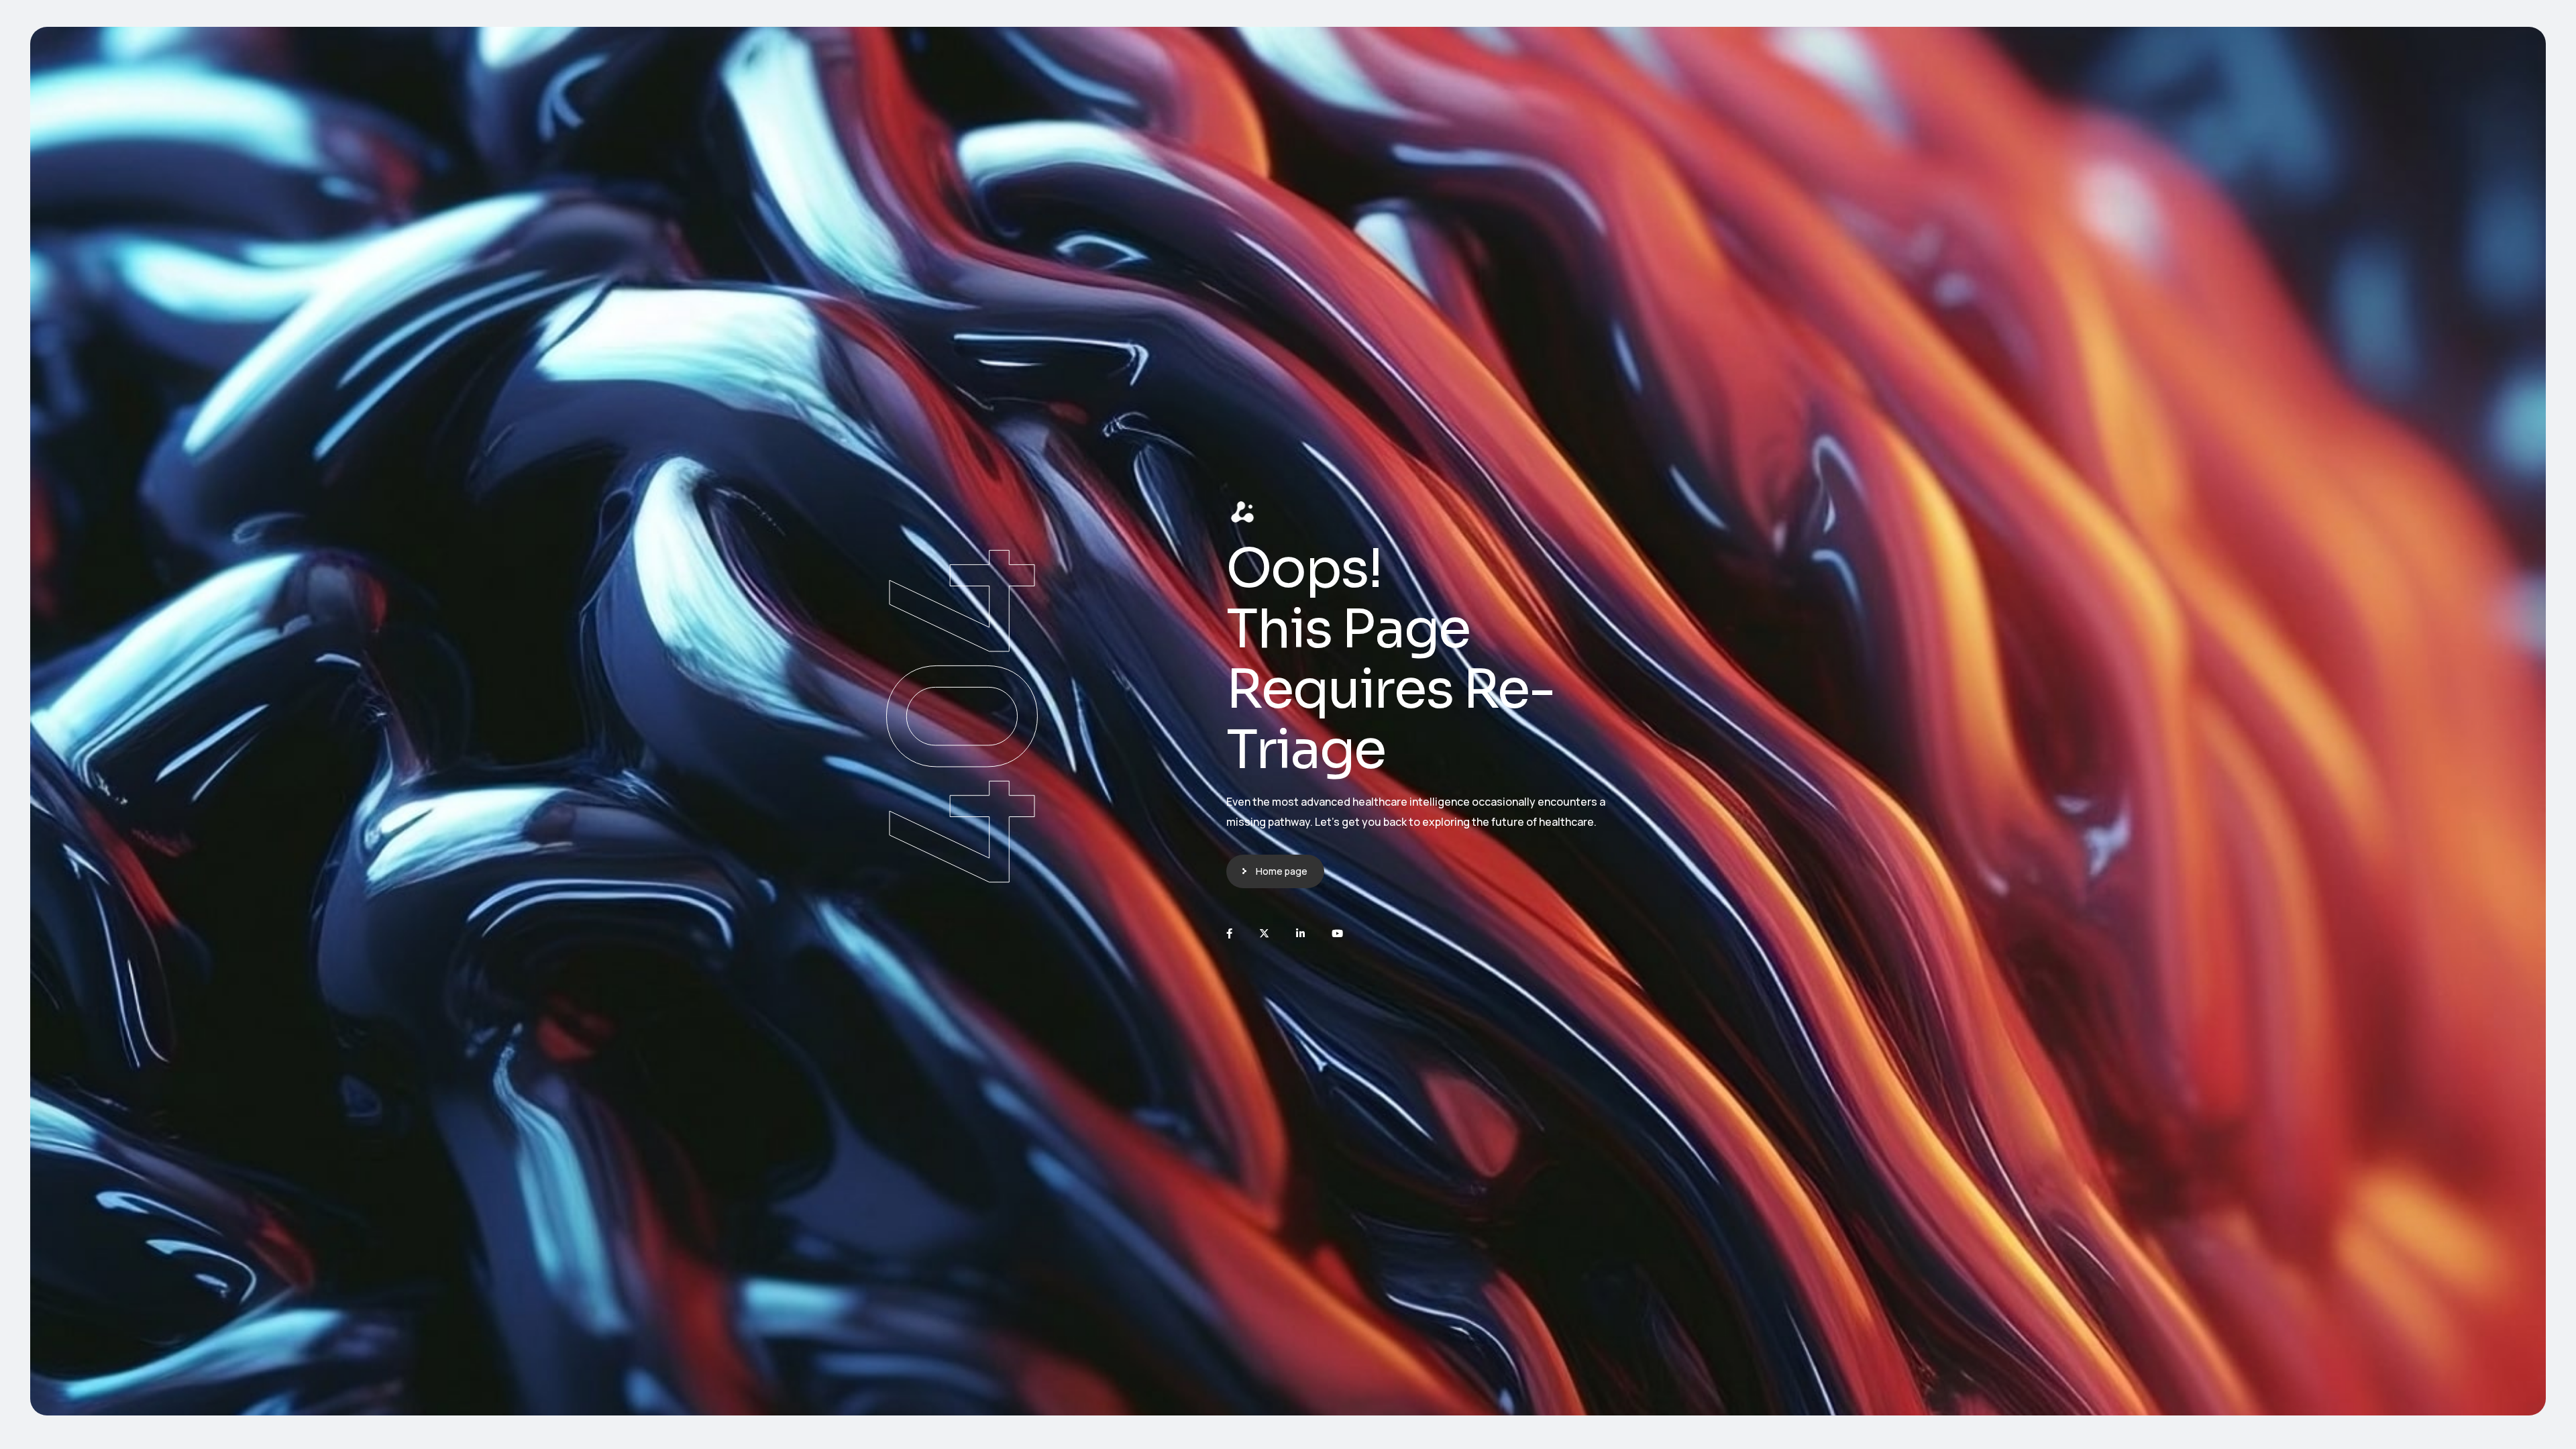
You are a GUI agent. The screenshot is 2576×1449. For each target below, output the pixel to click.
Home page (1282, 871)
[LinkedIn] (1300, 933)
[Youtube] (1337, 933)
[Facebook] (1229, 933)
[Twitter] (1264, 933)
